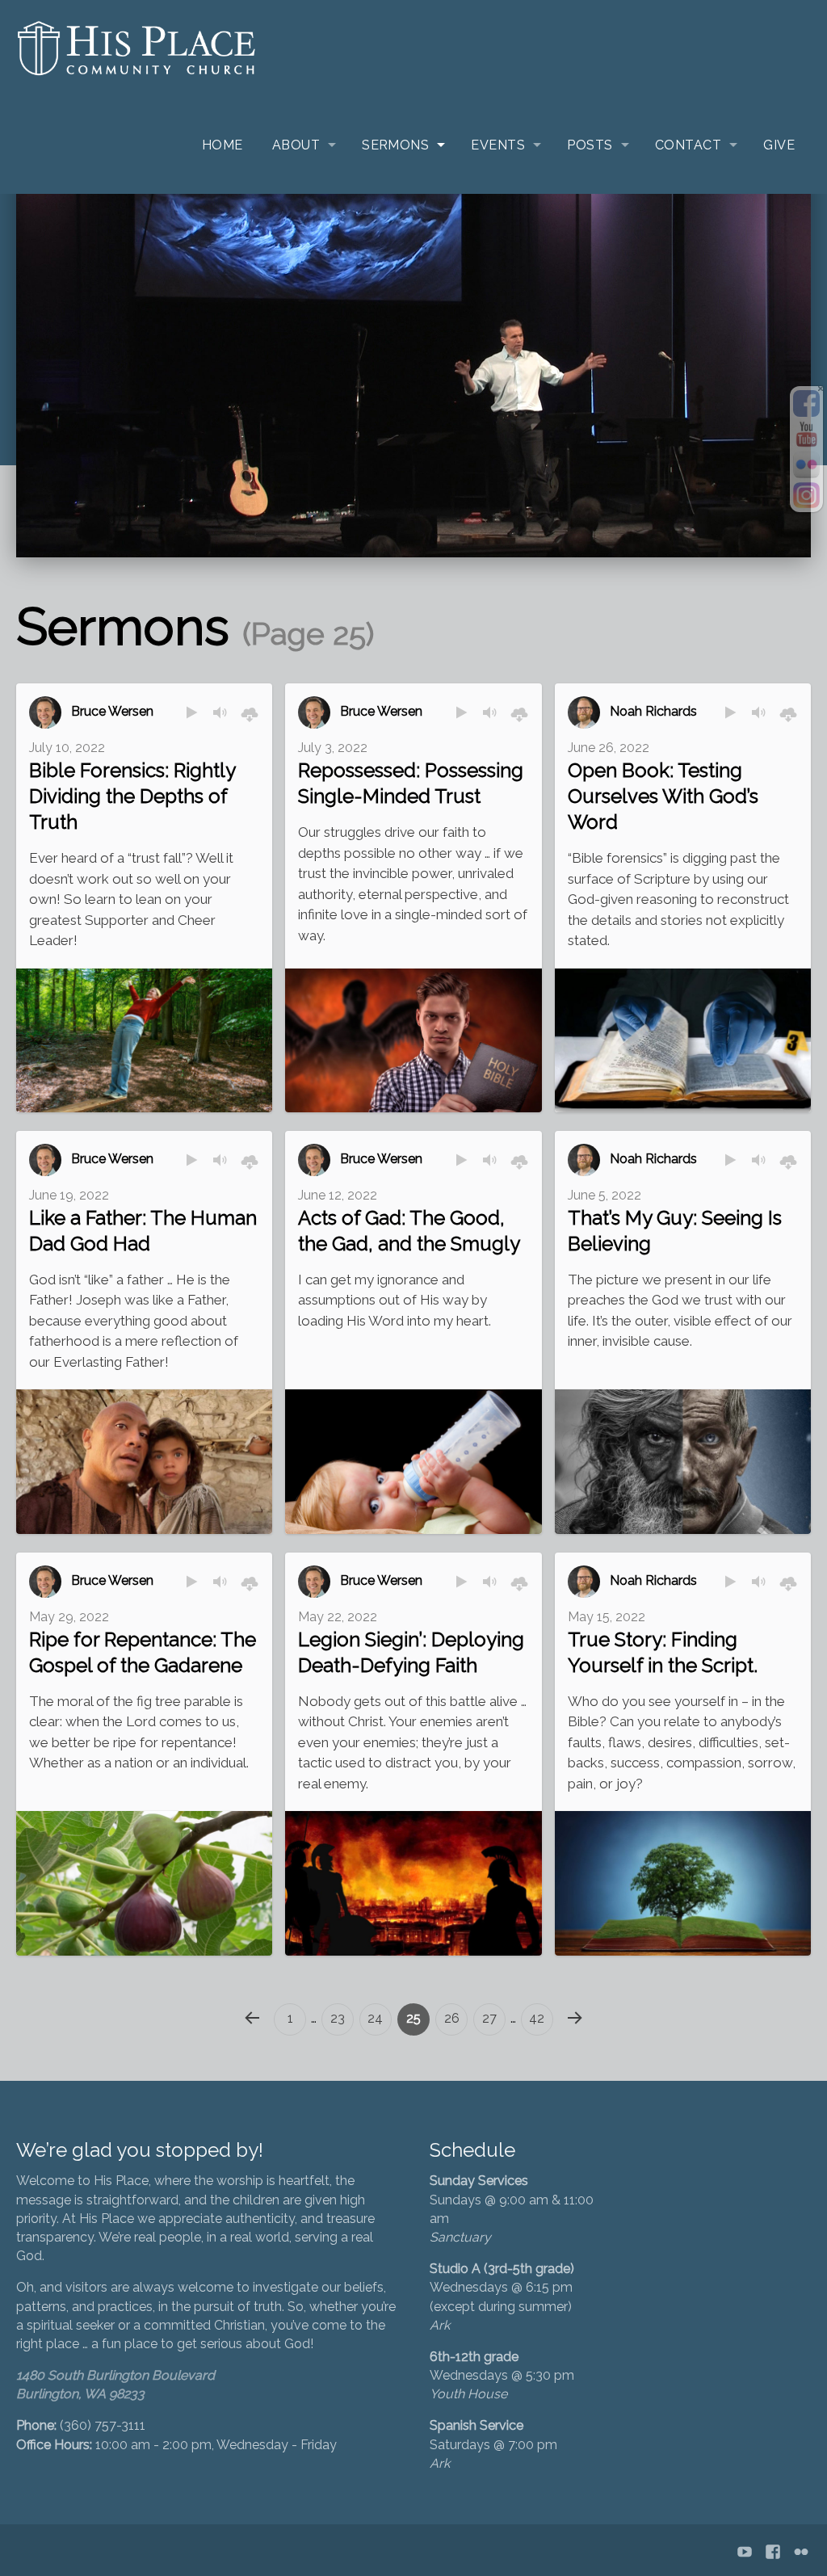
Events (498, 145)
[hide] (821, 389)
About (296, 145)
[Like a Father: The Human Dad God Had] (144, 1461)
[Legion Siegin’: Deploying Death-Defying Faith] (413, 1883)
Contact (688, 145)
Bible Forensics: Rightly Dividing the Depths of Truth (132, 796)
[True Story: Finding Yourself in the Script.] (683, 1883)
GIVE (779, 145)
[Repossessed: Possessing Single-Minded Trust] (413, 1041)
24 (375, 2018)
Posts (590, 145)
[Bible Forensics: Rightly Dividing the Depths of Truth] (144, 1040)
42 (537, 2018)
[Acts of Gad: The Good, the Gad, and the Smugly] (413, 1462)
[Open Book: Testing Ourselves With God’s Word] (683, 1040)
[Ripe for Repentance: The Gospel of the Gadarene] (144, 1883)
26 (452, 2018)
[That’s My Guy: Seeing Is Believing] (683, 1461)
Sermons (395, 145)
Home (222, 145)
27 (489, 2018)
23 (338, 2018)
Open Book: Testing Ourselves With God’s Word (663, 796)
